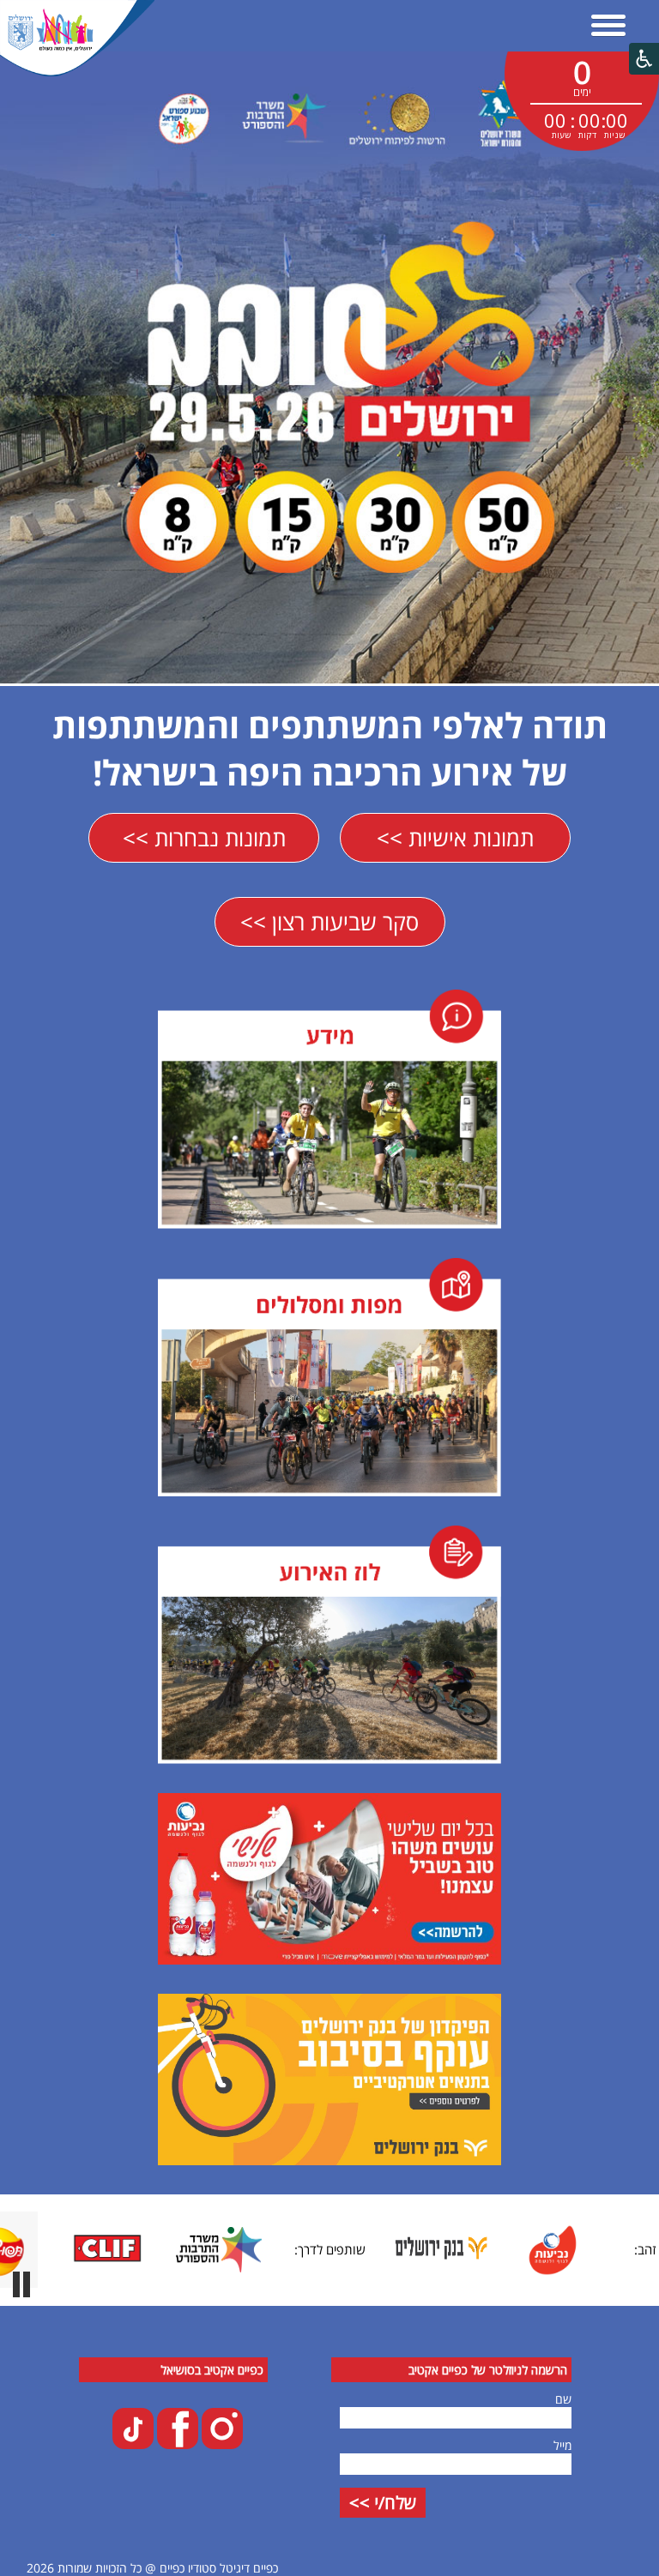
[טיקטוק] (133, 2444)
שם (563, 2399)
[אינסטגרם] (221, 2444)
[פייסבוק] (176, 2444)
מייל (562, 2445)
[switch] (21, 2284)
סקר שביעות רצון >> (329, 922)
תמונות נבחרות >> (204, 838)
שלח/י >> (383, 2503)
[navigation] (608, 27)
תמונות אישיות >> (455, 838)
